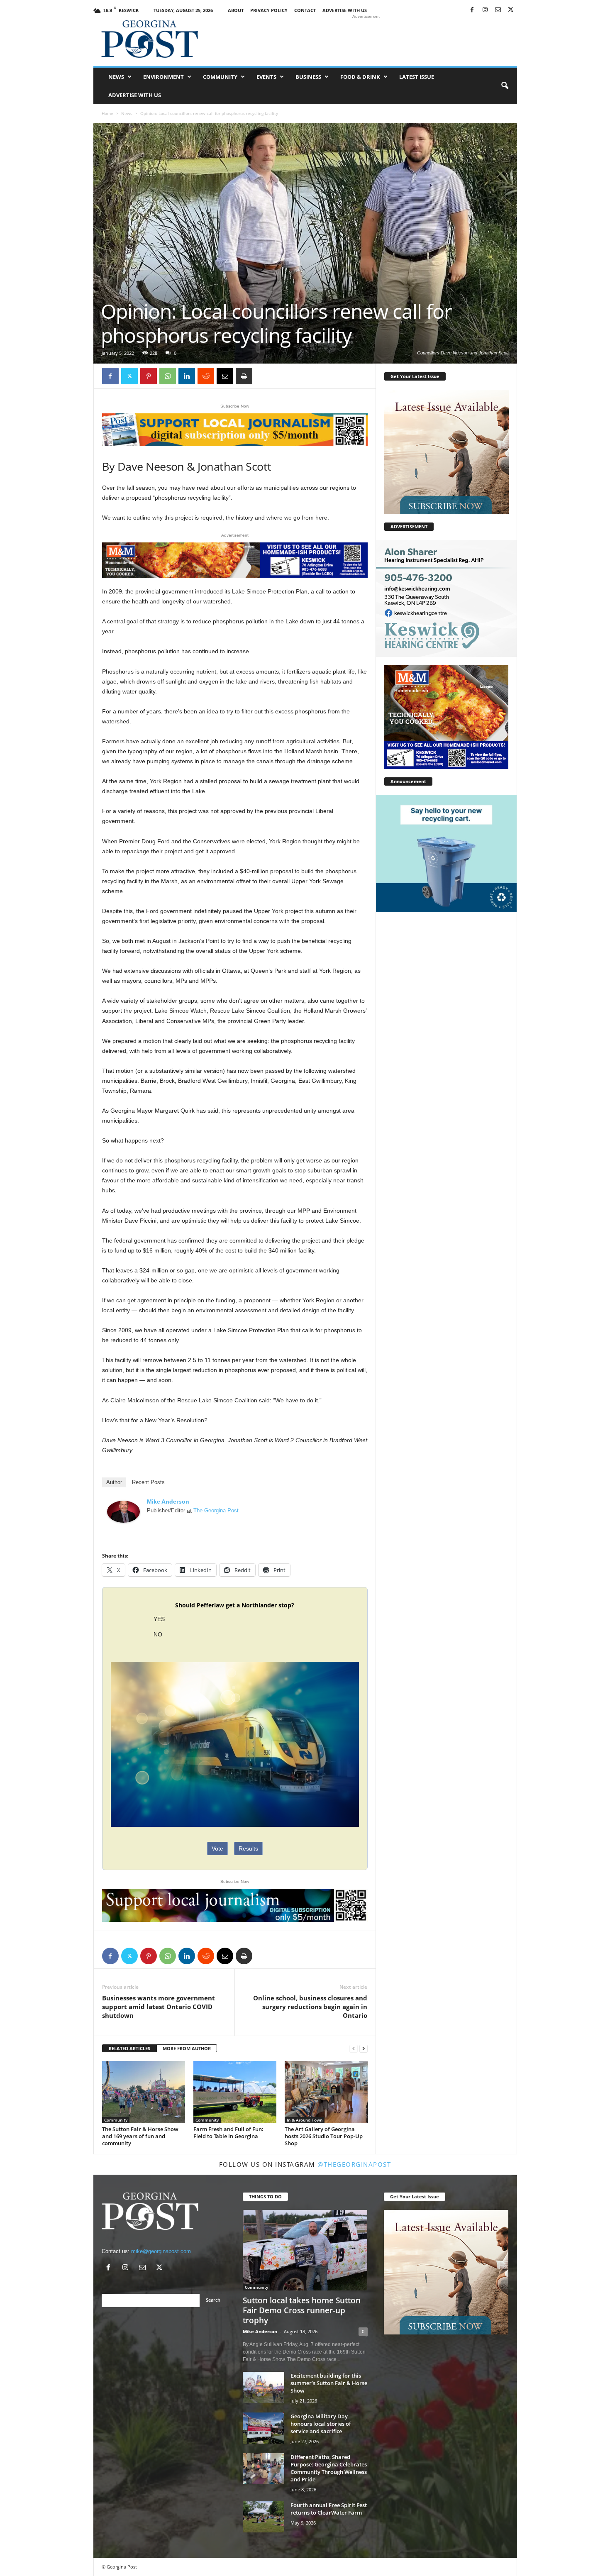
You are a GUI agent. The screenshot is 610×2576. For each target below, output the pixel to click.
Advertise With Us (345, 10)
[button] (505, 86)
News (116, 77)
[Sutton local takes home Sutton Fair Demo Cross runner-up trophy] (305, 2250)
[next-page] (364, 2049)
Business (308, 77)
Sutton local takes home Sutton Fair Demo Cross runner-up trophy (302, 2310)
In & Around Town (305, 2120)
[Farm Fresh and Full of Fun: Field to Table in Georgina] (235, 2092)
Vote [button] (217, 1848)
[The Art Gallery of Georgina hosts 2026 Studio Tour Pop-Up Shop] (326, 2092)
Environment (163, 77)
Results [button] (248, 1848)
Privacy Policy (269, 10)
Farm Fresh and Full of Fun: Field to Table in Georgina (228, 2133)
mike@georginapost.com (161, 2251)
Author (114, 1482)
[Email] (225, 376)
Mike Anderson (168, 1502)
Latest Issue (417, 77)
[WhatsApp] (168, 376)
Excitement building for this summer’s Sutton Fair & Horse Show (329, 2383)
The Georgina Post (216, 1510)
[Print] (244, 376)
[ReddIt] (206, 376)
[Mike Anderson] (124, 1512)
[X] (511, 10)
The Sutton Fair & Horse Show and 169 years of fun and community (140, 2136)
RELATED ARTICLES (129, 2048)
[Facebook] (472, 10)
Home (107, 113)
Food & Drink (360, 77)
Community (220, 77)
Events (266, 77)
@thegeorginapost (354, 2164)
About (236, 10)
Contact (305, 10)
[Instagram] (485, 10)
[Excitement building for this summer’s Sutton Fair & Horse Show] (264, 2387)
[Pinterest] (149, 376)
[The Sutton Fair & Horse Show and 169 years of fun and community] (144, 2092)
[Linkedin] (187, 376)
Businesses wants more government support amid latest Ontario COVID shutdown (159, 2007)
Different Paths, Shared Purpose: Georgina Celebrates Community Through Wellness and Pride (329, 2468)
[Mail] (498, 10)
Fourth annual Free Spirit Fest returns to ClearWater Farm (329, 2509)
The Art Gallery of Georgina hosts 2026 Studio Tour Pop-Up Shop (324, 2136)
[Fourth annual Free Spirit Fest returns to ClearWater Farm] (264, 2517)
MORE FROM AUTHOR (187, 2048)
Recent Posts (148, 1482)
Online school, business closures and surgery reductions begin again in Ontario (310, 2007)
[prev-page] (354, 2049)
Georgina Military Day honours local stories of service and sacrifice (321, 2424)
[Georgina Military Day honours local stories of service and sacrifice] (264, 2428)
